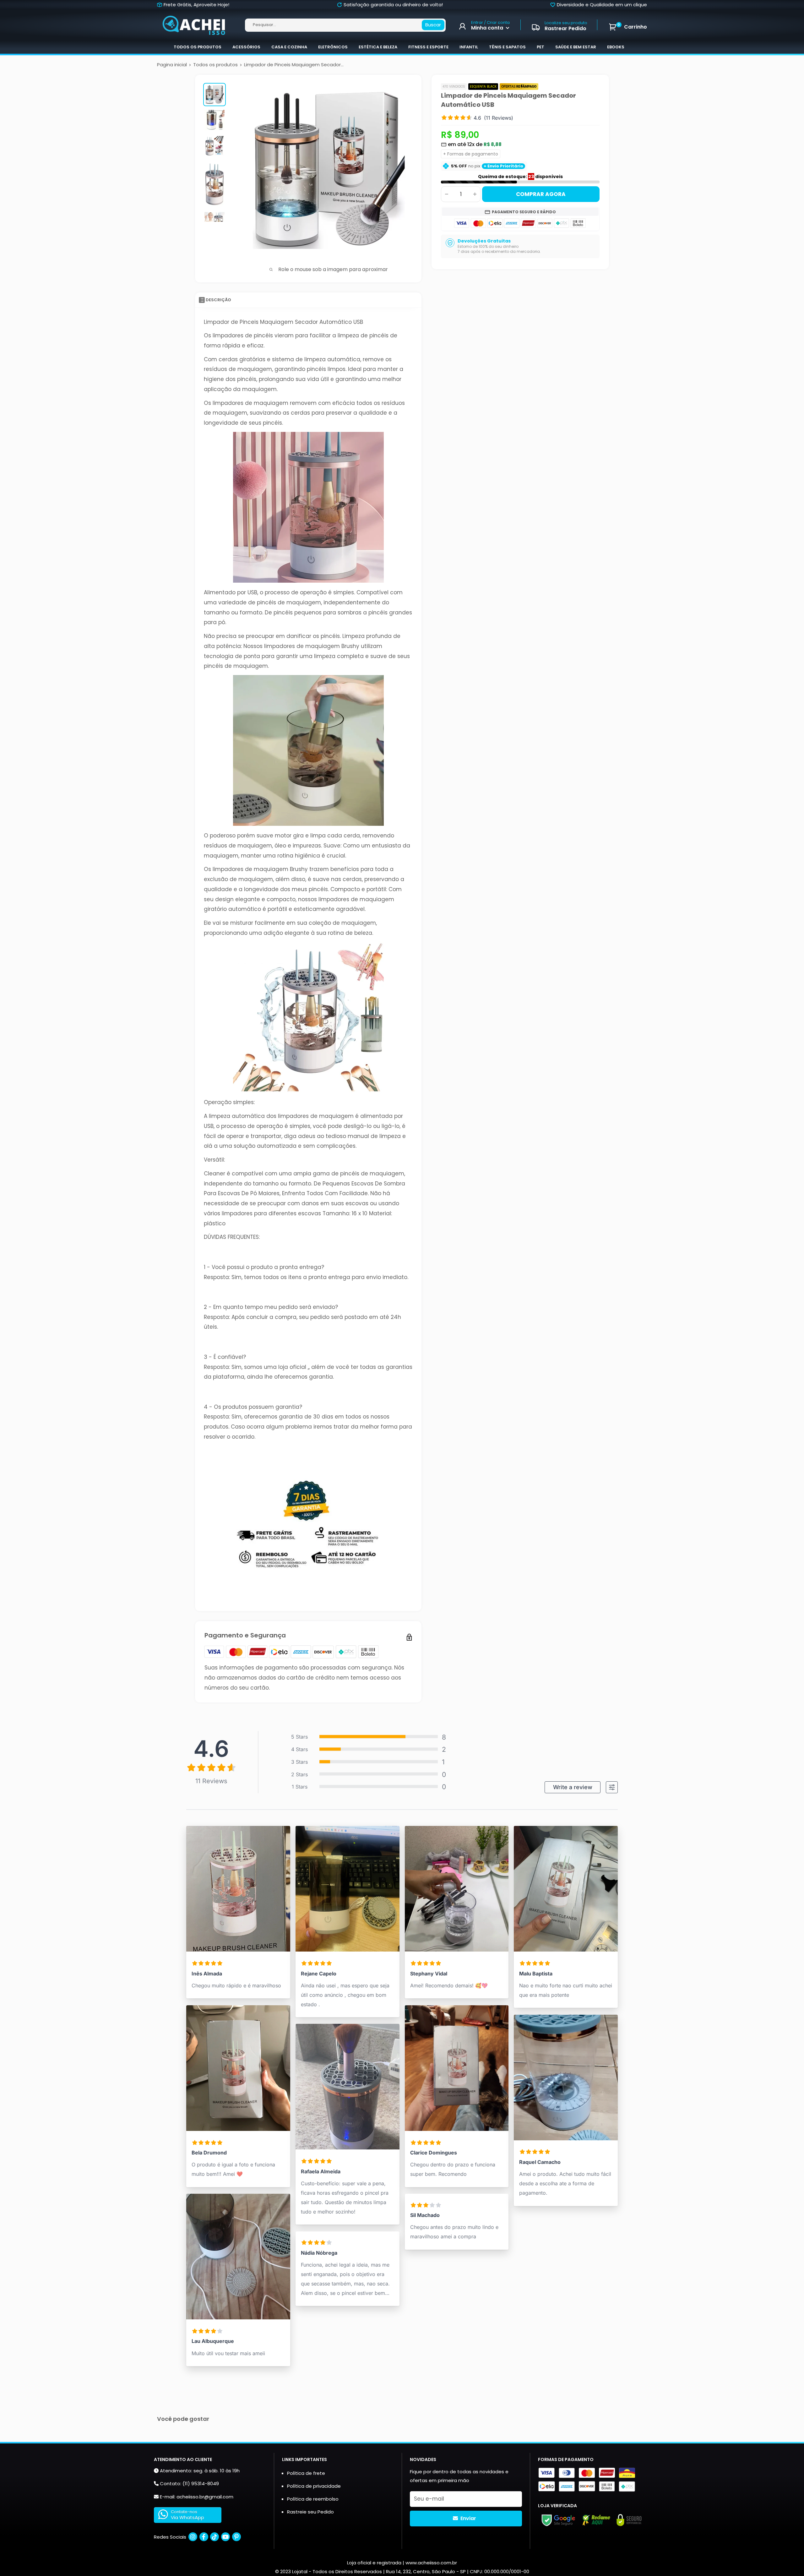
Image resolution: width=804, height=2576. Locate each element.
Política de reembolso (313, 2499)
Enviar (468, 2518)
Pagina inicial (172, 65)
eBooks (616, 47)
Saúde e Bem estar (576, 47)
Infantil (469, 47)
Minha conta (488, 28)
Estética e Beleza (378, 47)
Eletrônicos (333, 47)
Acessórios (246, 47)
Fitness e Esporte (428, 47)
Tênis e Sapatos (507, 47)
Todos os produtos (198, 47)
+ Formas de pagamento (471, 154)
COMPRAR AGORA (541, 194)
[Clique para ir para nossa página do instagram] (193, 2537)
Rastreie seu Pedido (310, 2512)
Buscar (433, 25)
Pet (541, 47)
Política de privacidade (314, 2486)
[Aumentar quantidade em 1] (475, 194)
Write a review (573, 1787)
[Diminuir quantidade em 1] (447, 194)
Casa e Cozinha (289, 47)
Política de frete (306, 2473)
